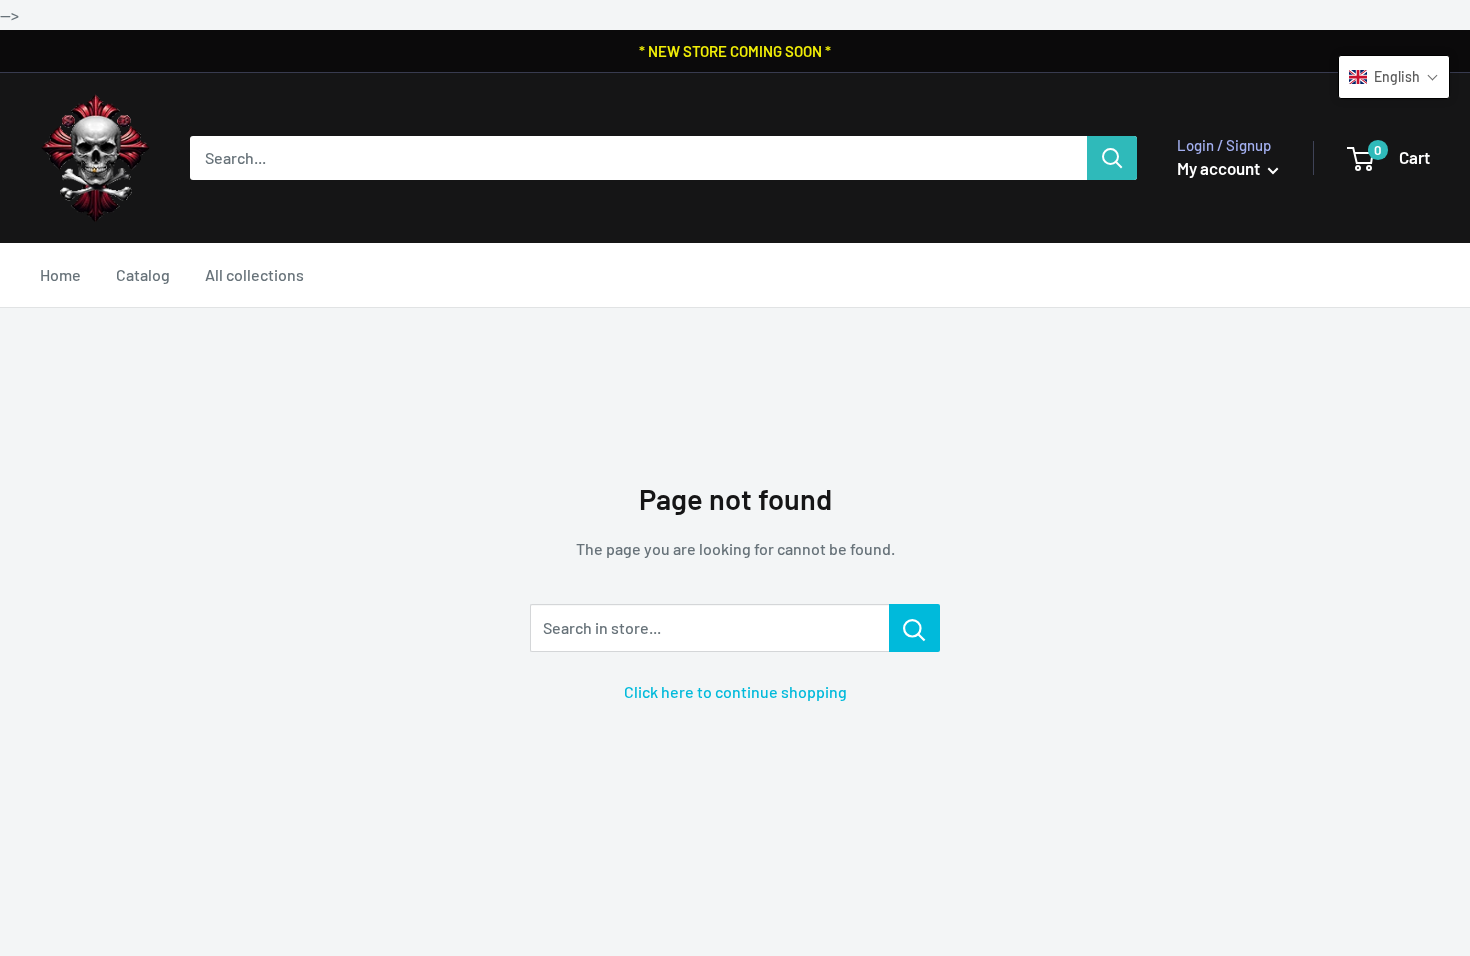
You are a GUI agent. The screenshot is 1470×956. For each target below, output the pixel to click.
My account (1220, 168)
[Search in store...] (914, 628)
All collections (254, 274)
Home (60, 274)
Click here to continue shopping (735, 691)
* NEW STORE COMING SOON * (735, 51)
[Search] (1112, 158)
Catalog (143, 274)
